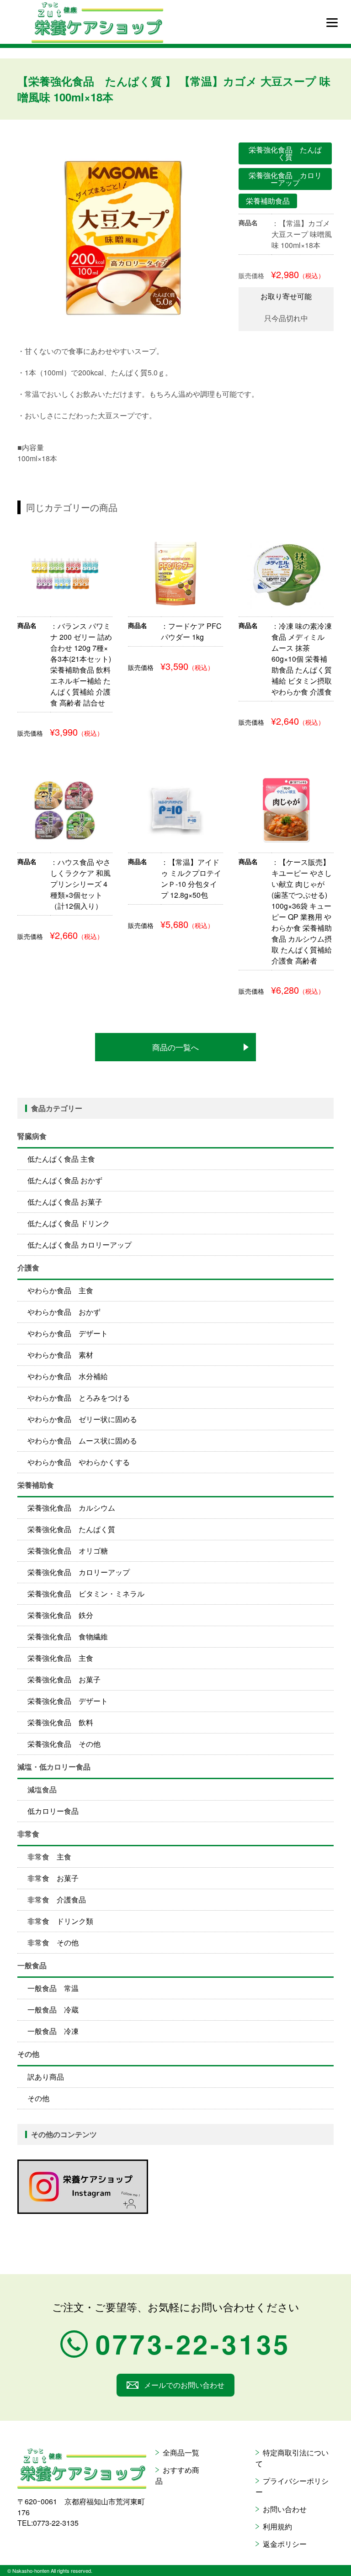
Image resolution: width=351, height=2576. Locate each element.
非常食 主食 (49, 1857)
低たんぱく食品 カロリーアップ (80, 1245)
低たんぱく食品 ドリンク (69, 1223)
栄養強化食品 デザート (68, 1701)
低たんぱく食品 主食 (61, 1159)
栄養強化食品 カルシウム (71, 1508)
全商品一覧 (181, 2452)
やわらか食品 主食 (60, 1290)
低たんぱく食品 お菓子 (65, 1202)
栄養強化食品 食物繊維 (68, 1636)
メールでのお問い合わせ (184, 2385)
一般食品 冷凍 (53, 2031)
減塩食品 (42, 1789)
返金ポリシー (285, 2544)
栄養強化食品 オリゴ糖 (68, 1551)
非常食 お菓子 (53, 1878)
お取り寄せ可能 (286, 296)
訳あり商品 (46, 2077)
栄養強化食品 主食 (60, 1658)
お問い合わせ (285, 2509)
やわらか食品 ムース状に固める (82, 1441)
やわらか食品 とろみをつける (79, 1398)
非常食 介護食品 (57, 1899)
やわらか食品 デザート (68, 1333)
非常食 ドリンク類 (60, 1921)
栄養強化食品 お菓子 (64, 1679)
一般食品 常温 (53, 1988)
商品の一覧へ (175, 1047)
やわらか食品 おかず (64, 1312)
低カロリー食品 (53, 1811)
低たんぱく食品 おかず (65, 1180)
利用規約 (277, 2526)
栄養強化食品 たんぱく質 (71, 1529)
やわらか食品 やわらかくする (79, 1462)
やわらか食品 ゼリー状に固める (82, 1419)
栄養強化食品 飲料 (60, 1722)
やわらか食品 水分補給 (68, 1376)
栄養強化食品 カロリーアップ (79, 1572)
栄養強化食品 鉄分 (60, 1615)
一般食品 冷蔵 (53, 2010)
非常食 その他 (53, 1942)
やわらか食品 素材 (60, 1355)
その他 (38, 2098)
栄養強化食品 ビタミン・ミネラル (86, 1594)
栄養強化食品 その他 (64, 1744)
